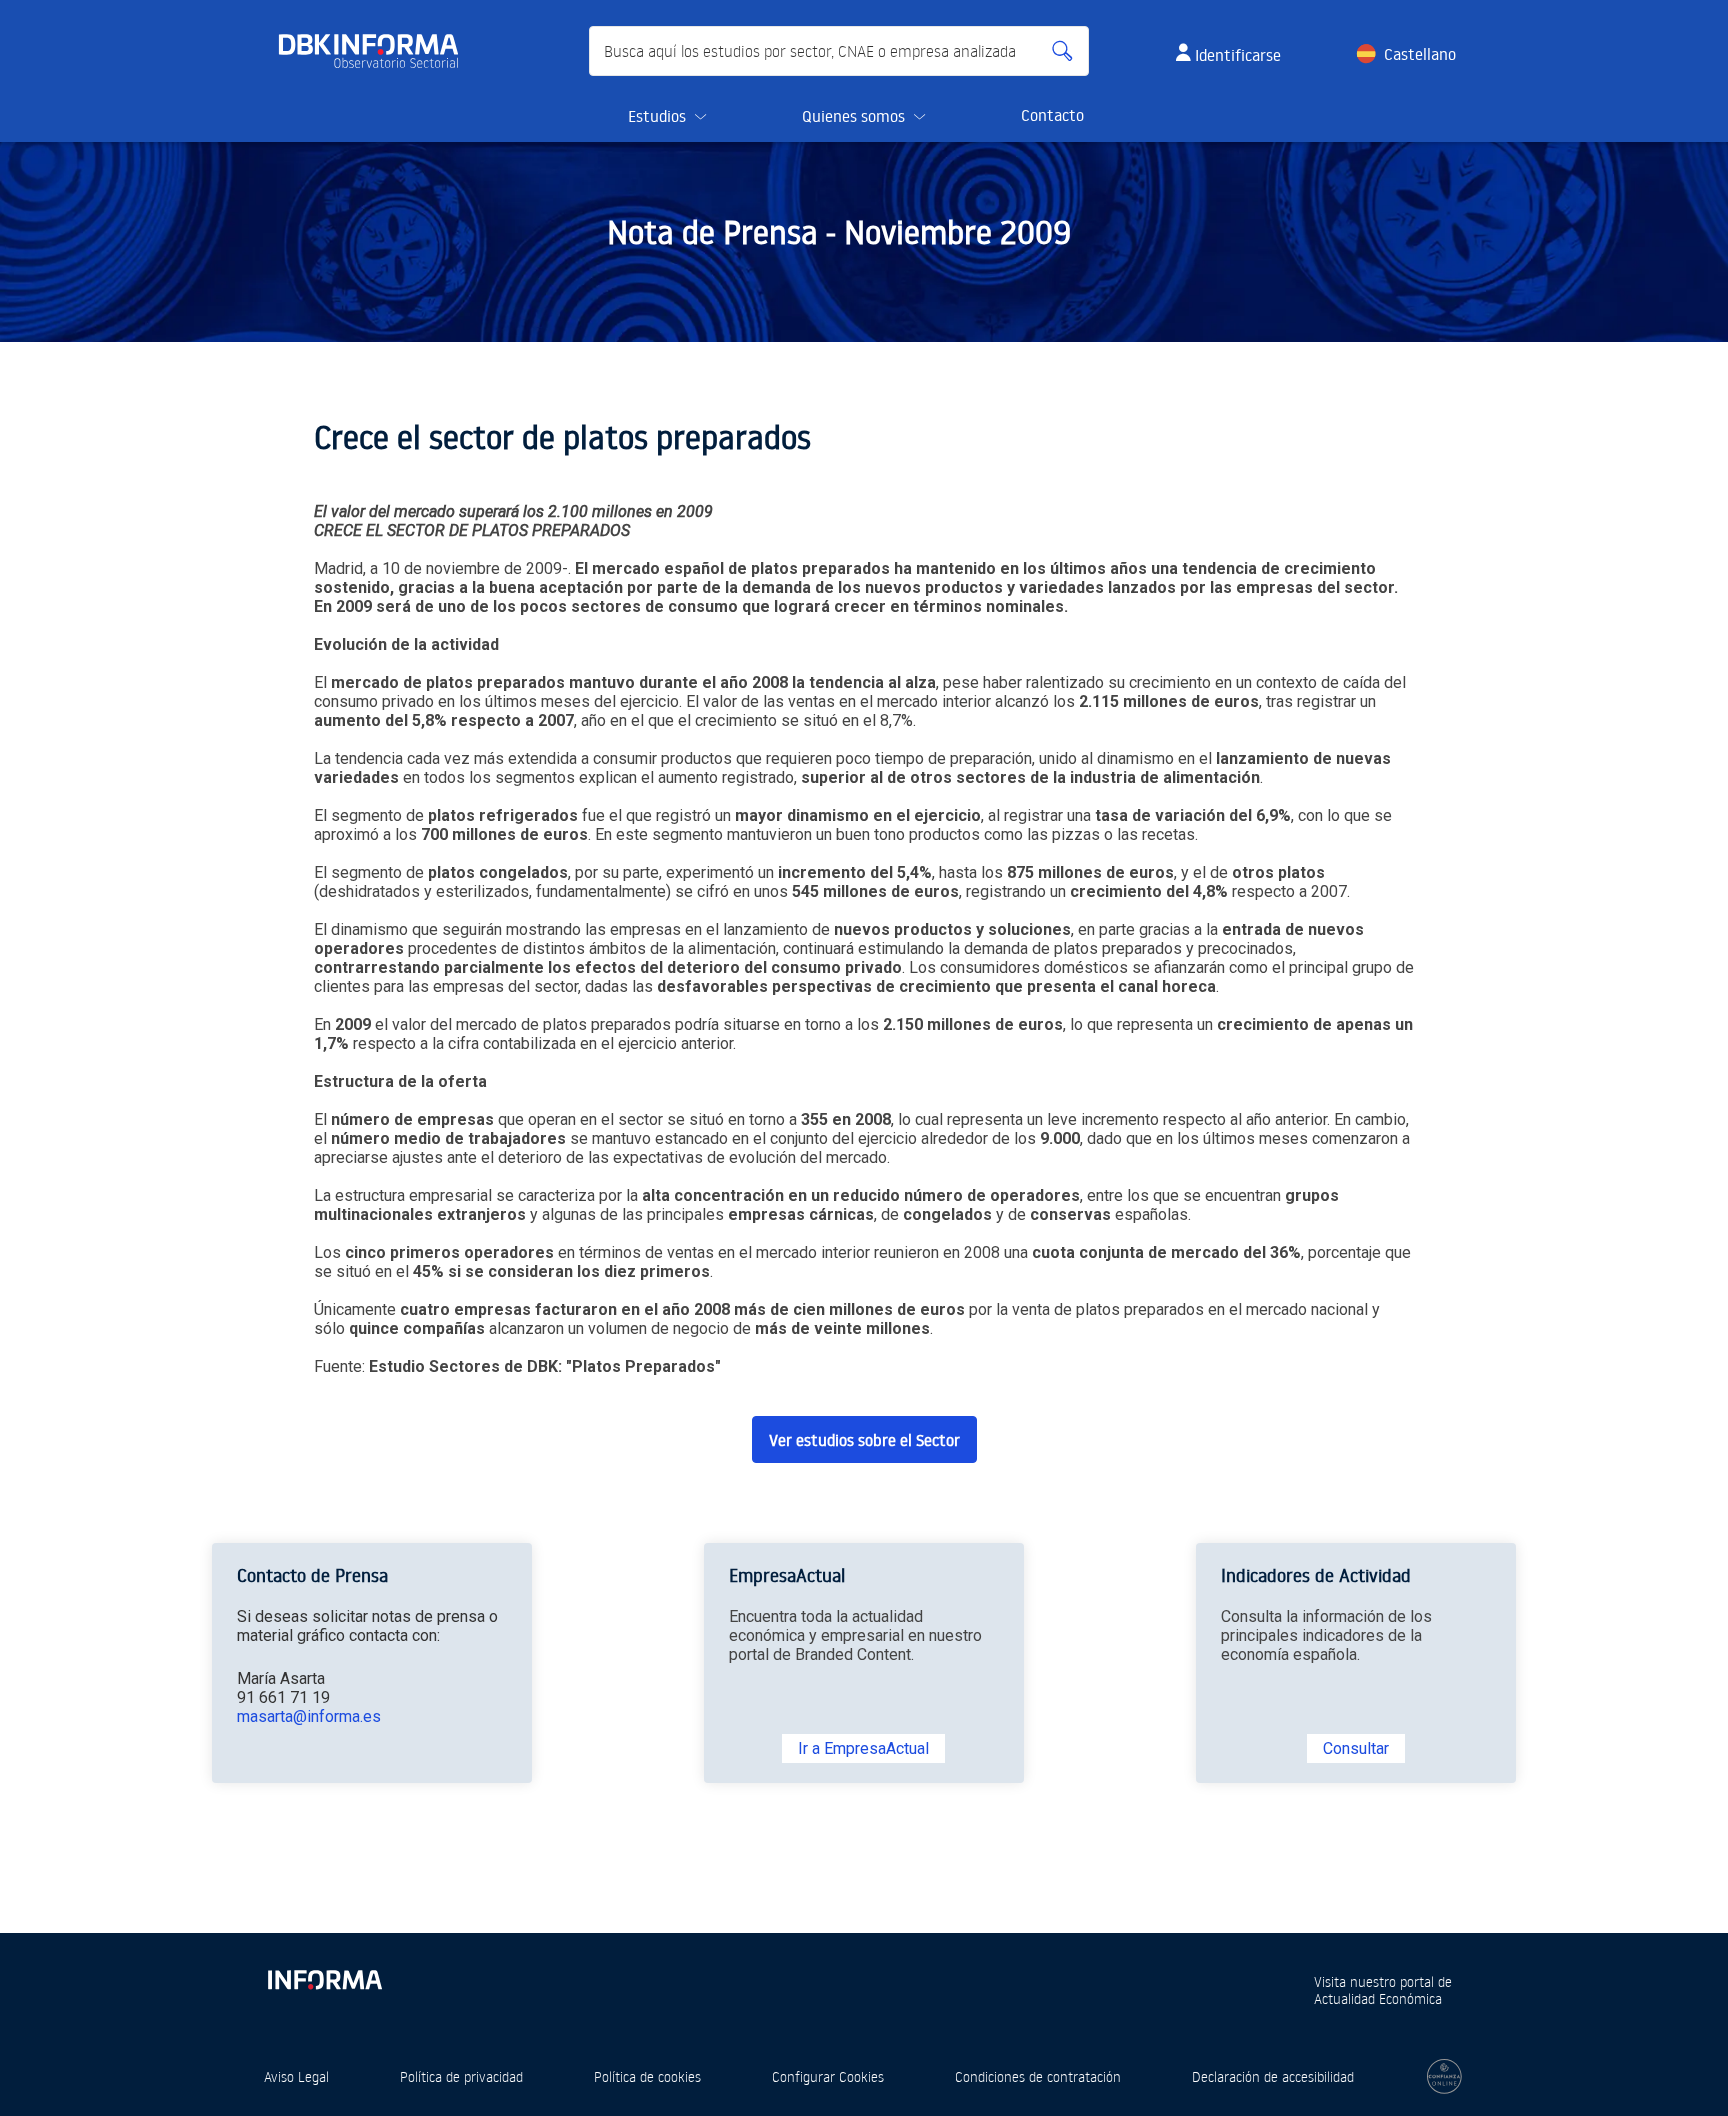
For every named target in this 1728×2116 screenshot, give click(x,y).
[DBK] (376, 51)
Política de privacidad (461, 2076)
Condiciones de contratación (1038, 2076)
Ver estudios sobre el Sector (864, 1440)
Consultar (1356, 1748)
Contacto (1052, 115)
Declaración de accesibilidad (1273, 2076)
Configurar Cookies (828, 2076)
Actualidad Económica (1378, 1998)
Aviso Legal (296, 2076)
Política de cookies (647, 2076)
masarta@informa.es (309, 1716)
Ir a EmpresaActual (863, 1748)
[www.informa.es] (324, 1975)
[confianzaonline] (1444, 2076)
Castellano (1420, 54)
